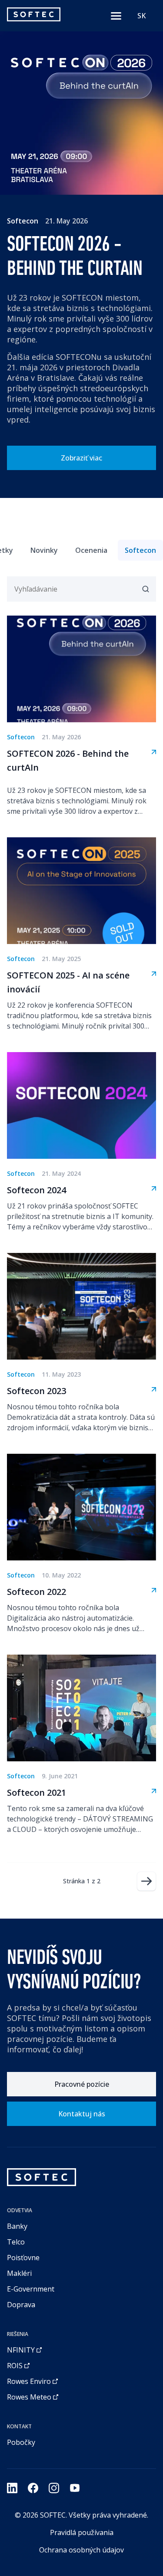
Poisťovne (23, 2258)
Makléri (19, 2273)
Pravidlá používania (82, 2532)
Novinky (44, 550)
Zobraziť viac (81, 458)
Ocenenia (91, 550)
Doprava (21, 2305)
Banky (17, 2226)
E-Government (31, 2289)
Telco (16, 2242)
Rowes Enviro (29, 2381)
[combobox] (141, 16)
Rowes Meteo (29, 2397)
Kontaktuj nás (82, 2114)
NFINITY (21, 2350)
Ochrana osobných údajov (81, 2550)
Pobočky (21, 2442)
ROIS (15, 2366)
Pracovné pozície (82, 2084)
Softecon (140, 550)
